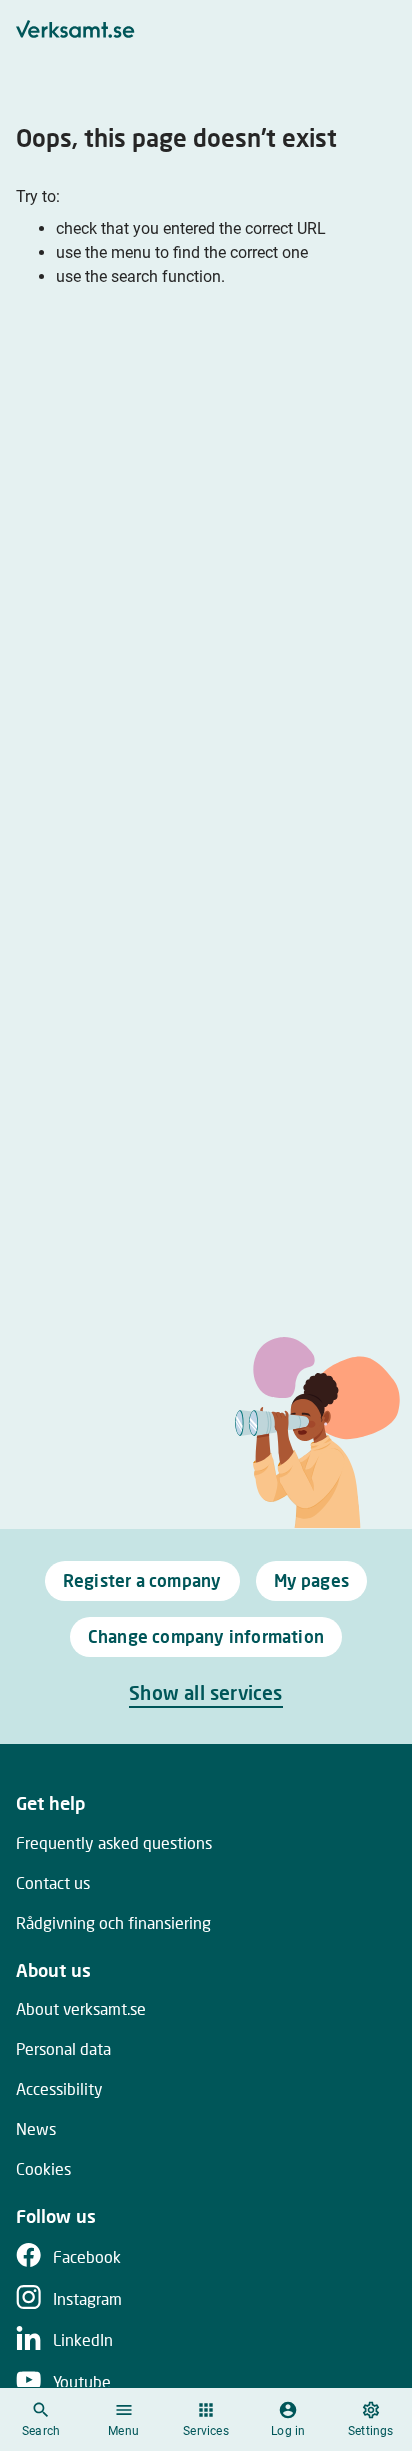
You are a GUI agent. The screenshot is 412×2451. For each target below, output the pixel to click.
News (36, 2128)
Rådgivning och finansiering (113, 1922)
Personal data (63, 2048)
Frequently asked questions (114, 1842)
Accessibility (59, 2088)
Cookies (43, 2168)
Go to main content (302, 21)
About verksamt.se (81, 2008)
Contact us (53, 1882)
